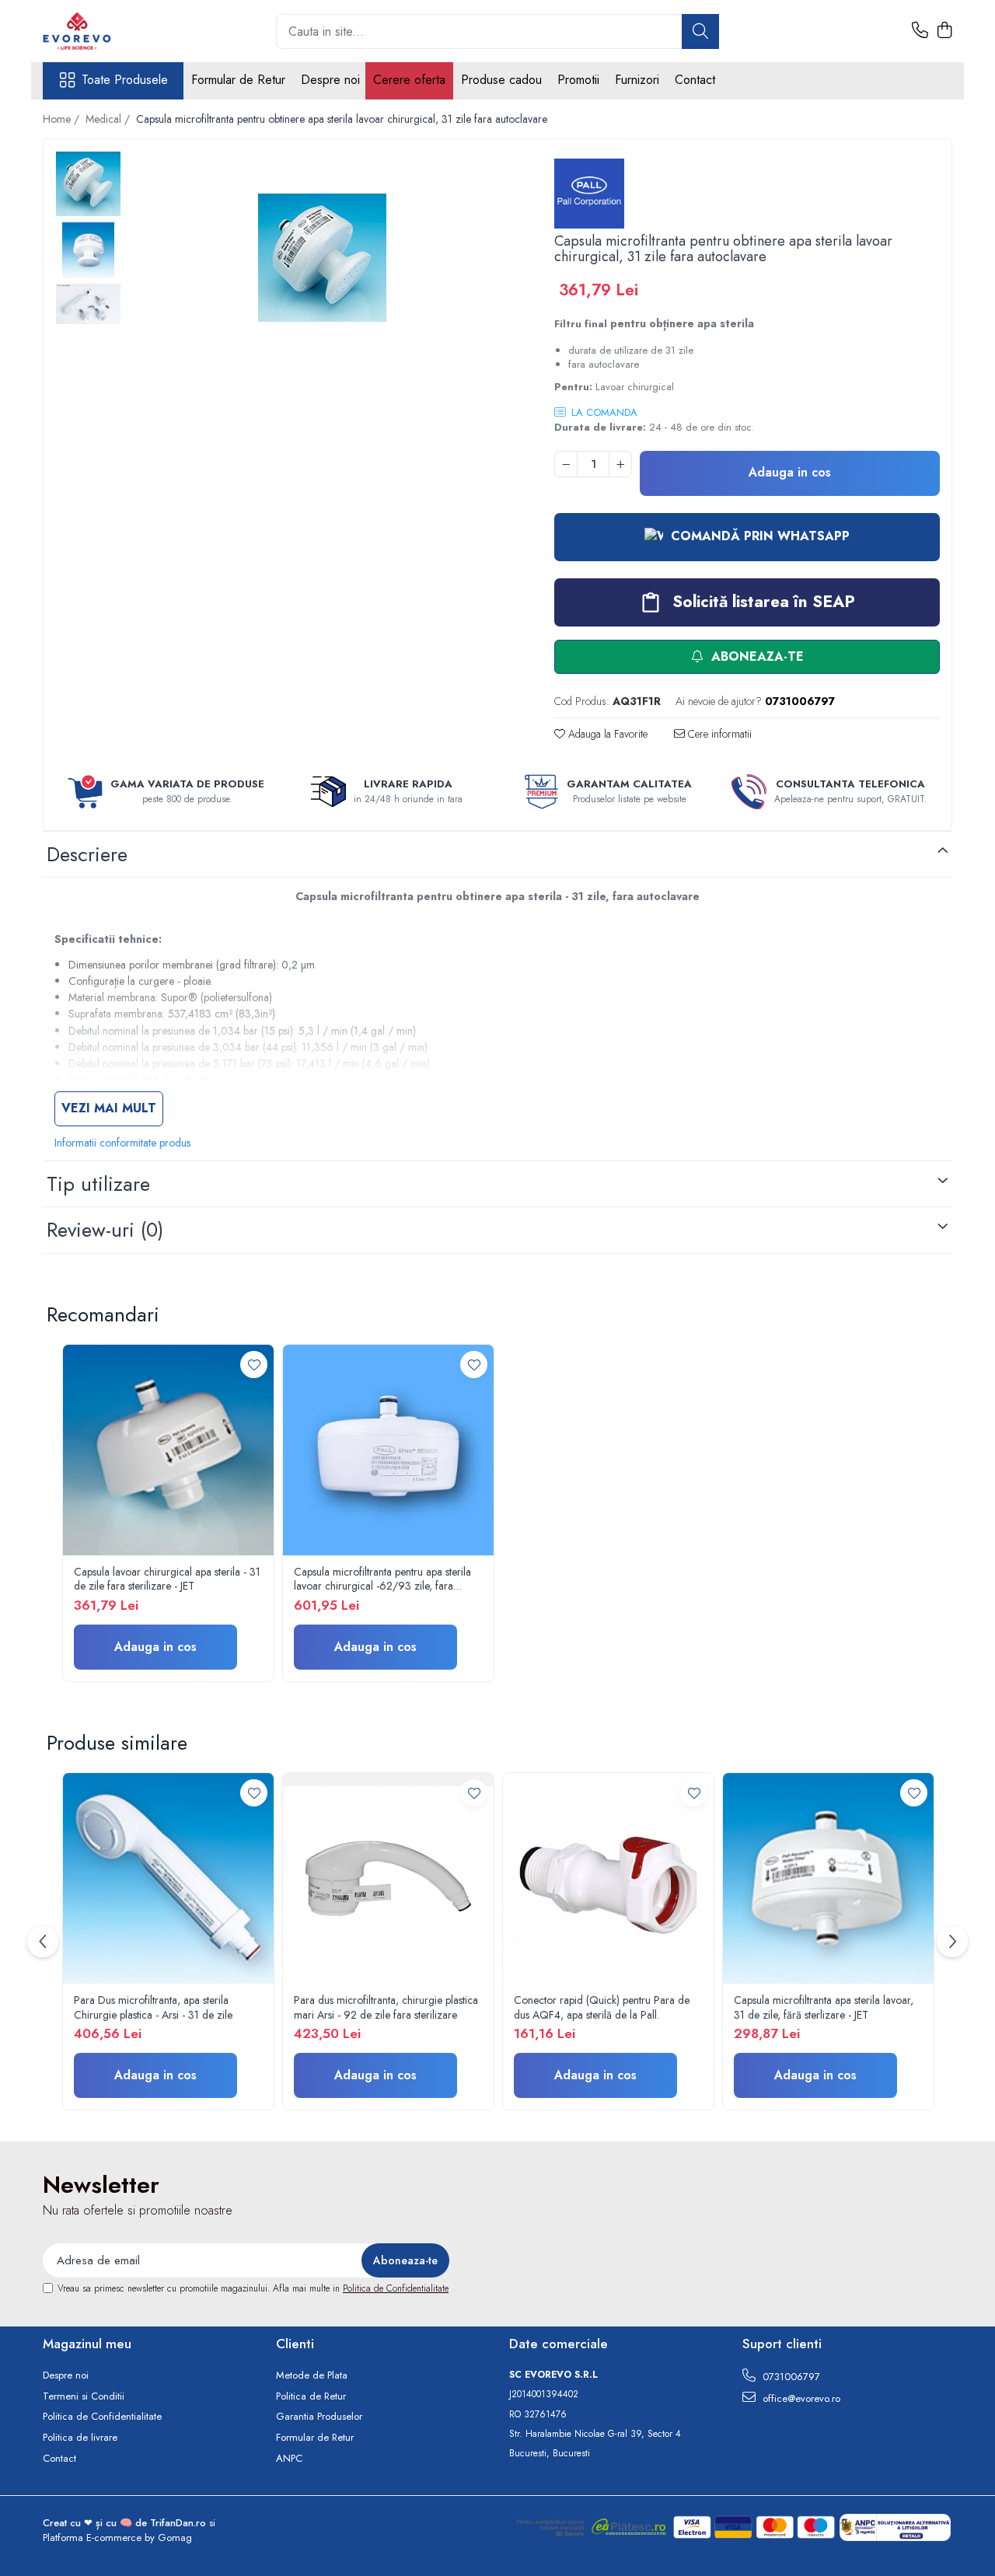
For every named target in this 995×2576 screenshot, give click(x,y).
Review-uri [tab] (105, 1230)
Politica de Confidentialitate (396, 2288)
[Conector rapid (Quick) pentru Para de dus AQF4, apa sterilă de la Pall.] (608, 1878)
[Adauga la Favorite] (254, 1365)
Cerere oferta (409, 80)
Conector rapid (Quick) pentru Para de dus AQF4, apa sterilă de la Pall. (602, 2007)
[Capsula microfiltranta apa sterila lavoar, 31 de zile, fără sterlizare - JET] (828, 1878)
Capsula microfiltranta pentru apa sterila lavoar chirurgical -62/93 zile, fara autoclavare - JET (382, 1579)
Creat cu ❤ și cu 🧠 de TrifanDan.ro (126, 2523)
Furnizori (637, 80)
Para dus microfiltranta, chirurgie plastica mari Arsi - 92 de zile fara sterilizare (386, 2007)
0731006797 (790, 2377)
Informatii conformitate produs (122, 1143)
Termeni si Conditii (84, 2396)
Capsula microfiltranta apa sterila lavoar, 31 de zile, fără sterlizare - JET (824, 2007)
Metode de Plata (312, 2375)
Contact (695, 80)
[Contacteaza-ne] (920, 31)
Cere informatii (718, 734)
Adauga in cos (790, 472)
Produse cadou (501, 80)
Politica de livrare (80, 2438)
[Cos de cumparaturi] (944, 31)
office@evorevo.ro (800, 2398)
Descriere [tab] (87, 854)
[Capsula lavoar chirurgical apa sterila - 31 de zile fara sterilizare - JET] (168, 1450)
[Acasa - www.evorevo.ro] (120, 31)
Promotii (578, 80)
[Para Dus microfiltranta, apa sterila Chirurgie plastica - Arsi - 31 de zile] (168, 1878)
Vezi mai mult (109, 1108)
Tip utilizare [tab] (98, 1184)
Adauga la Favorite (606, 734)
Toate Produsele (125, 80)
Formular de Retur (238, 80)
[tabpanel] (322, 258)
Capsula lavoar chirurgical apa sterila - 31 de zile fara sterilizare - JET (167, 1579)
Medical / (109, 119)
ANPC (289, 2459)
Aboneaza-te (756, 656)
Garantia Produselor (319, 2417)
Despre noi (330, 80)
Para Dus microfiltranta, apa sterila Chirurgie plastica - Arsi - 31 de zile (153, 2007)
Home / (63, 119)
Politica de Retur (311, 2396)
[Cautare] (700, 31)
